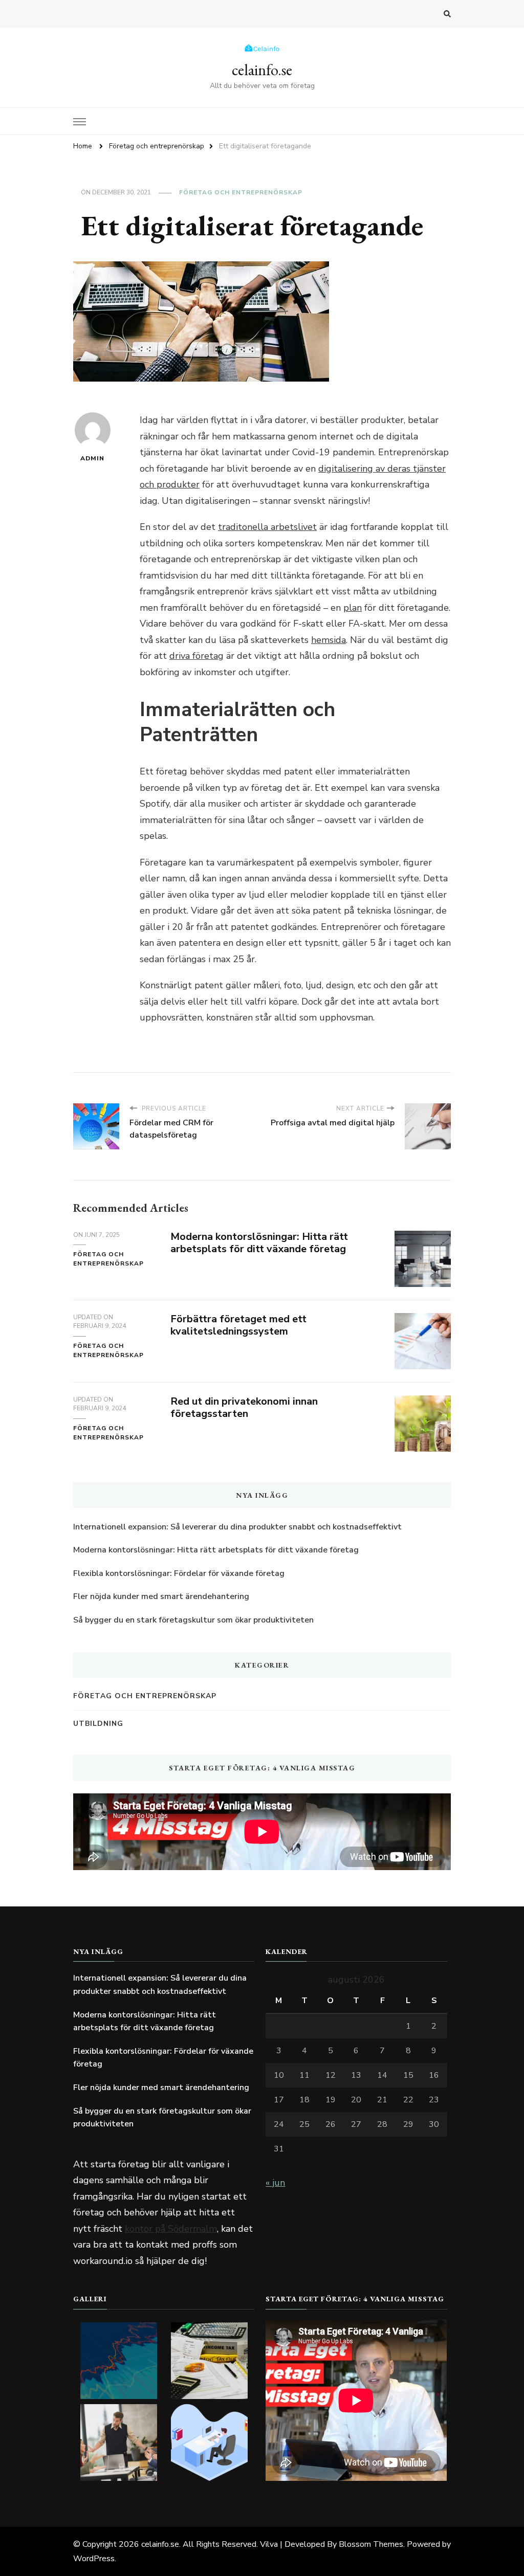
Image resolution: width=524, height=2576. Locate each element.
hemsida (329, 640)
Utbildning (98, 1724)
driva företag (196, 656)
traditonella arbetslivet (267, 527)
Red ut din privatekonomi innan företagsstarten (244, 1408)
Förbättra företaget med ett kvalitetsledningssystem (238, 1325)
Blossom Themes (371, 2544)
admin (92, 458)
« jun (275, 2183)
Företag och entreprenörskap (241, 192)
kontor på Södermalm (171, 2229)
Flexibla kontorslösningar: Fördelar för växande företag (179, 1573)
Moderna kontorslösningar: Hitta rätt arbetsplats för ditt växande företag (259, 1243)
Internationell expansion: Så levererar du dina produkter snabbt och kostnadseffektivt (237, 1527)
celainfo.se (262, 70)
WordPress (94, 2559)
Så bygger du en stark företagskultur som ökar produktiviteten (193, 1620)
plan (353, 608)
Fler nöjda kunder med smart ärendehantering (161, 1596)
